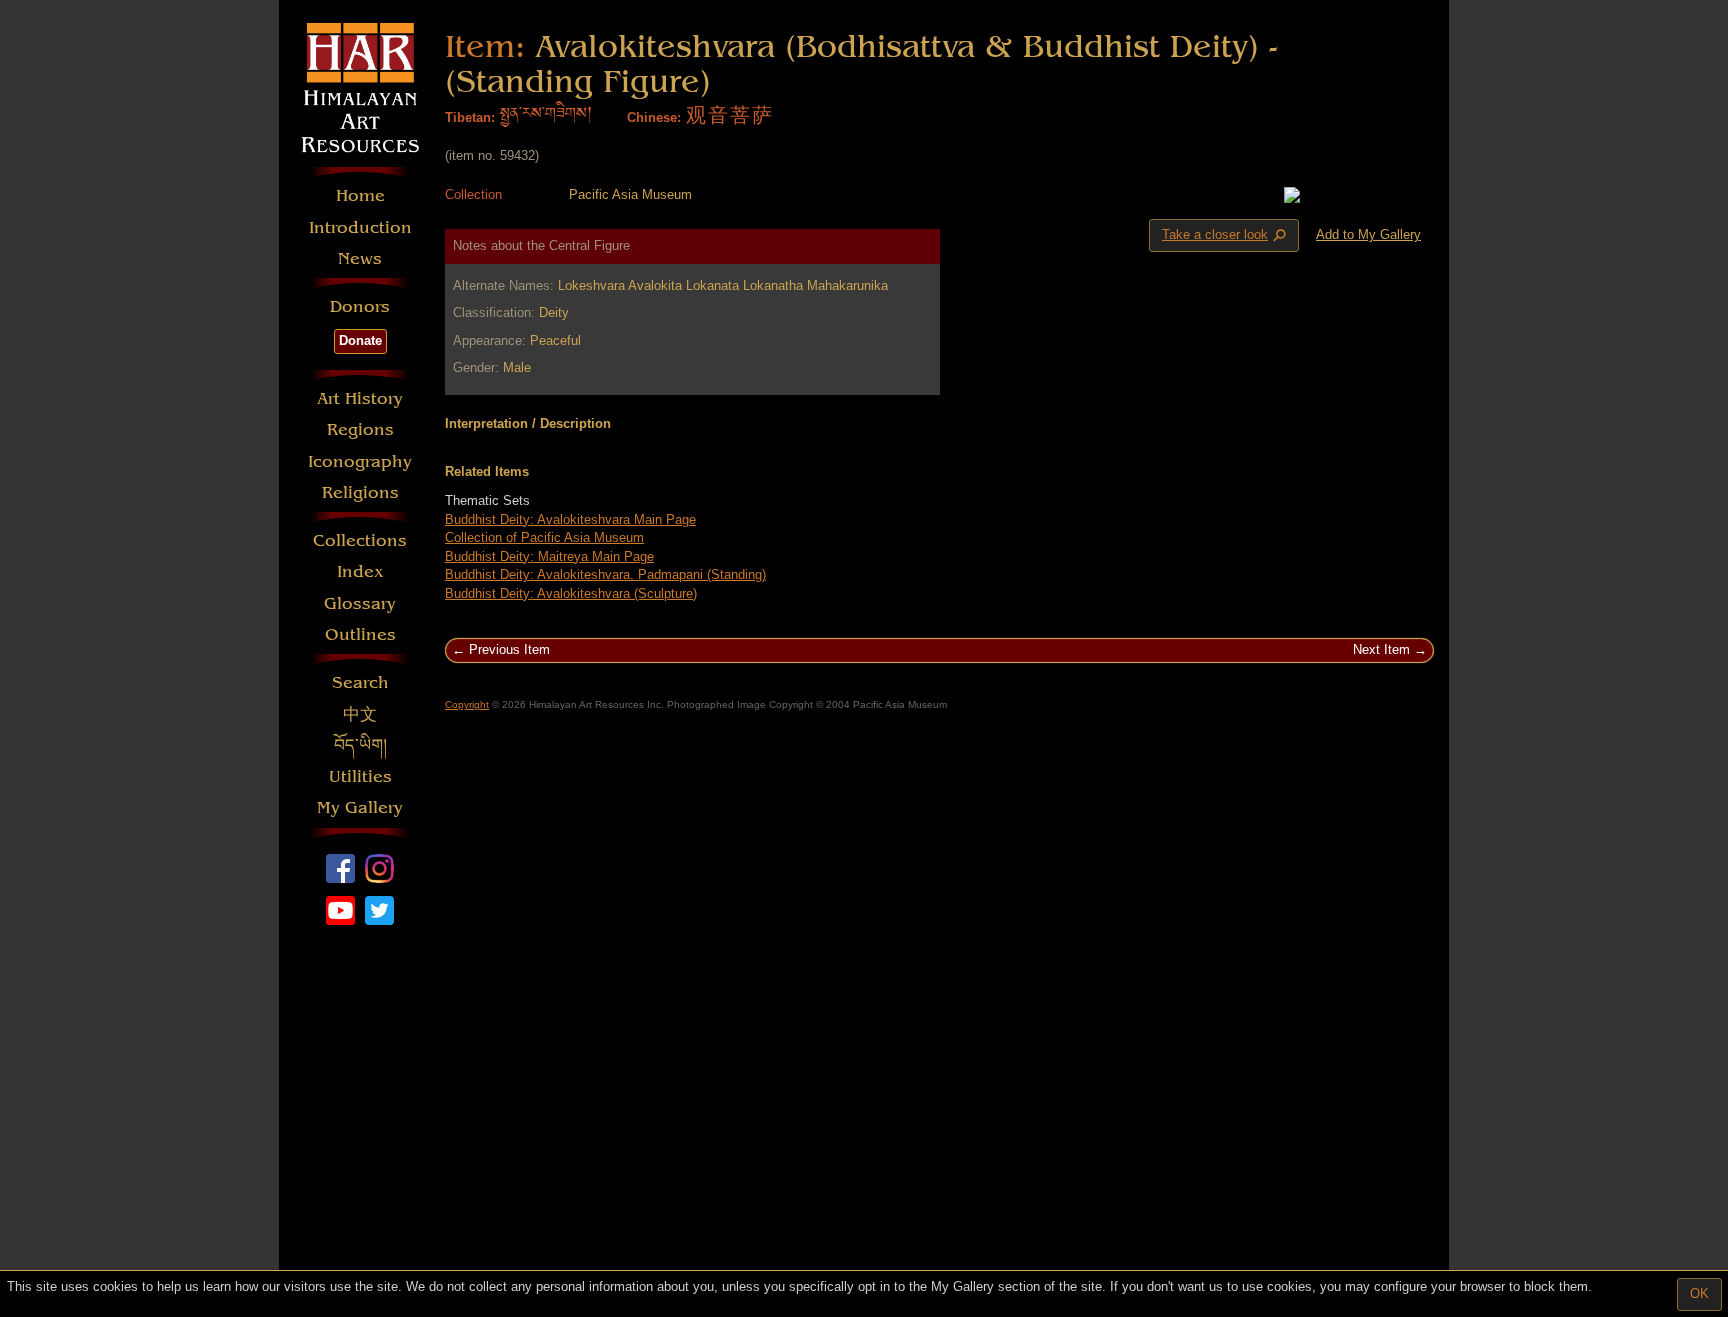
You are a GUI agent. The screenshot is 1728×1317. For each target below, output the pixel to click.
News (360, 258)
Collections (360, 540)
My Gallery (360, 807)
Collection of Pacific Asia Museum (544, 537)
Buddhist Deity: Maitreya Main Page (549, 556)
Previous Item (509, 649)
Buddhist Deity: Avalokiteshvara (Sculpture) (571, 593)
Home (360, 195)
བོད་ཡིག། (360, 745)
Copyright (467, 704)
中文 (360, 714)
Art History (360, 398)
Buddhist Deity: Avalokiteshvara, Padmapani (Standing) (605, 574)
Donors (360, 306)
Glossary (360, 603)
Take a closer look (1226, 236)
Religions (360, 492)
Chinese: (654, 117)
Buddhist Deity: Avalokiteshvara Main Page (570, 519)
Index (360, 571)
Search (360, 682)
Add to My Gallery (1368, 234)
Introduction (360, 227)
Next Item (1381, 649)
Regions (360, 429)
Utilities (360, 776)
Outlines (360, 634)
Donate (360, 340)
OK (1699, 1293)
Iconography (360, 461)
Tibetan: (470, 117)
